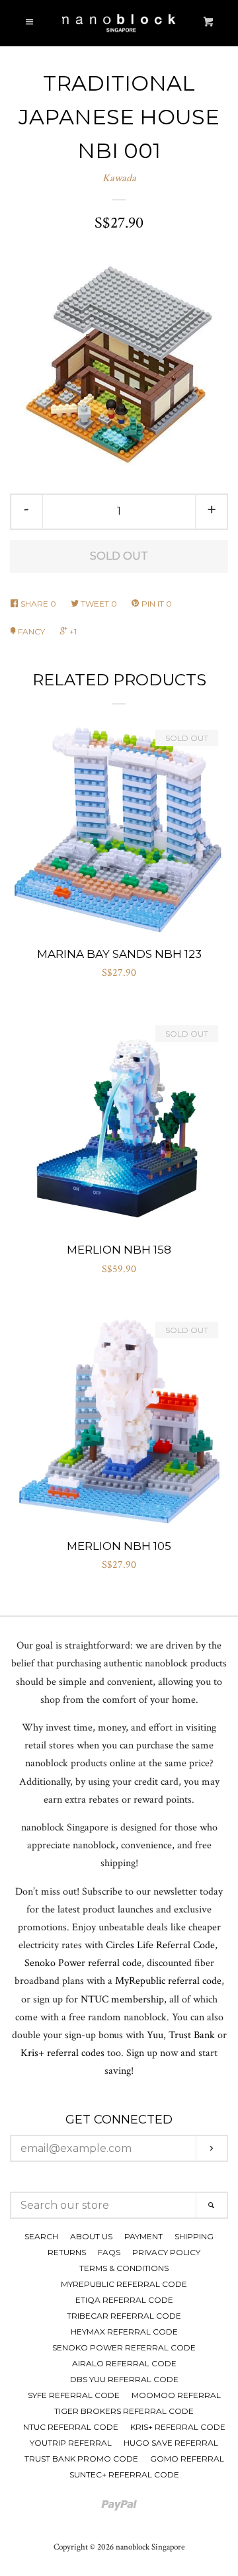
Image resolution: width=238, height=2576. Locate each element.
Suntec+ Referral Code (124, 2474)
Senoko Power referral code (83, 1963)
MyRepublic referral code (168, 1981)
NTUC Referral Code (71, 2427)
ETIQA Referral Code (124, 2300)
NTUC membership (122, 1999)
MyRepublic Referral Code (124, 2284)
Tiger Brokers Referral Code (124, 2411)
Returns (67, 2252)
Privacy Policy (166, 2252)
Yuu (155, 2035)
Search (41, 2236)
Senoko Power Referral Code (124, 2347)
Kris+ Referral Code (178, 2427)
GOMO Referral (187, 2459)
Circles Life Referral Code (160, 1945)
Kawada (119, 178)
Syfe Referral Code (74, 2395)
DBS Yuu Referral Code (124, 2379)
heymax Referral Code (124, 2332)
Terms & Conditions (124, 2268)
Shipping (194, 2236)
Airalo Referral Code (124, 2363)
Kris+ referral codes (62, 2053)
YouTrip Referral (71, 2443)
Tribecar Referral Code (124, 2316)
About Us (91, 2236)
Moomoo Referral (176, 2395)
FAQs (109, 2252)
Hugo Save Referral (171, 2443)
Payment (143, 2236)
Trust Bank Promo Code (81, 2459)
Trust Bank (192, 2035)
